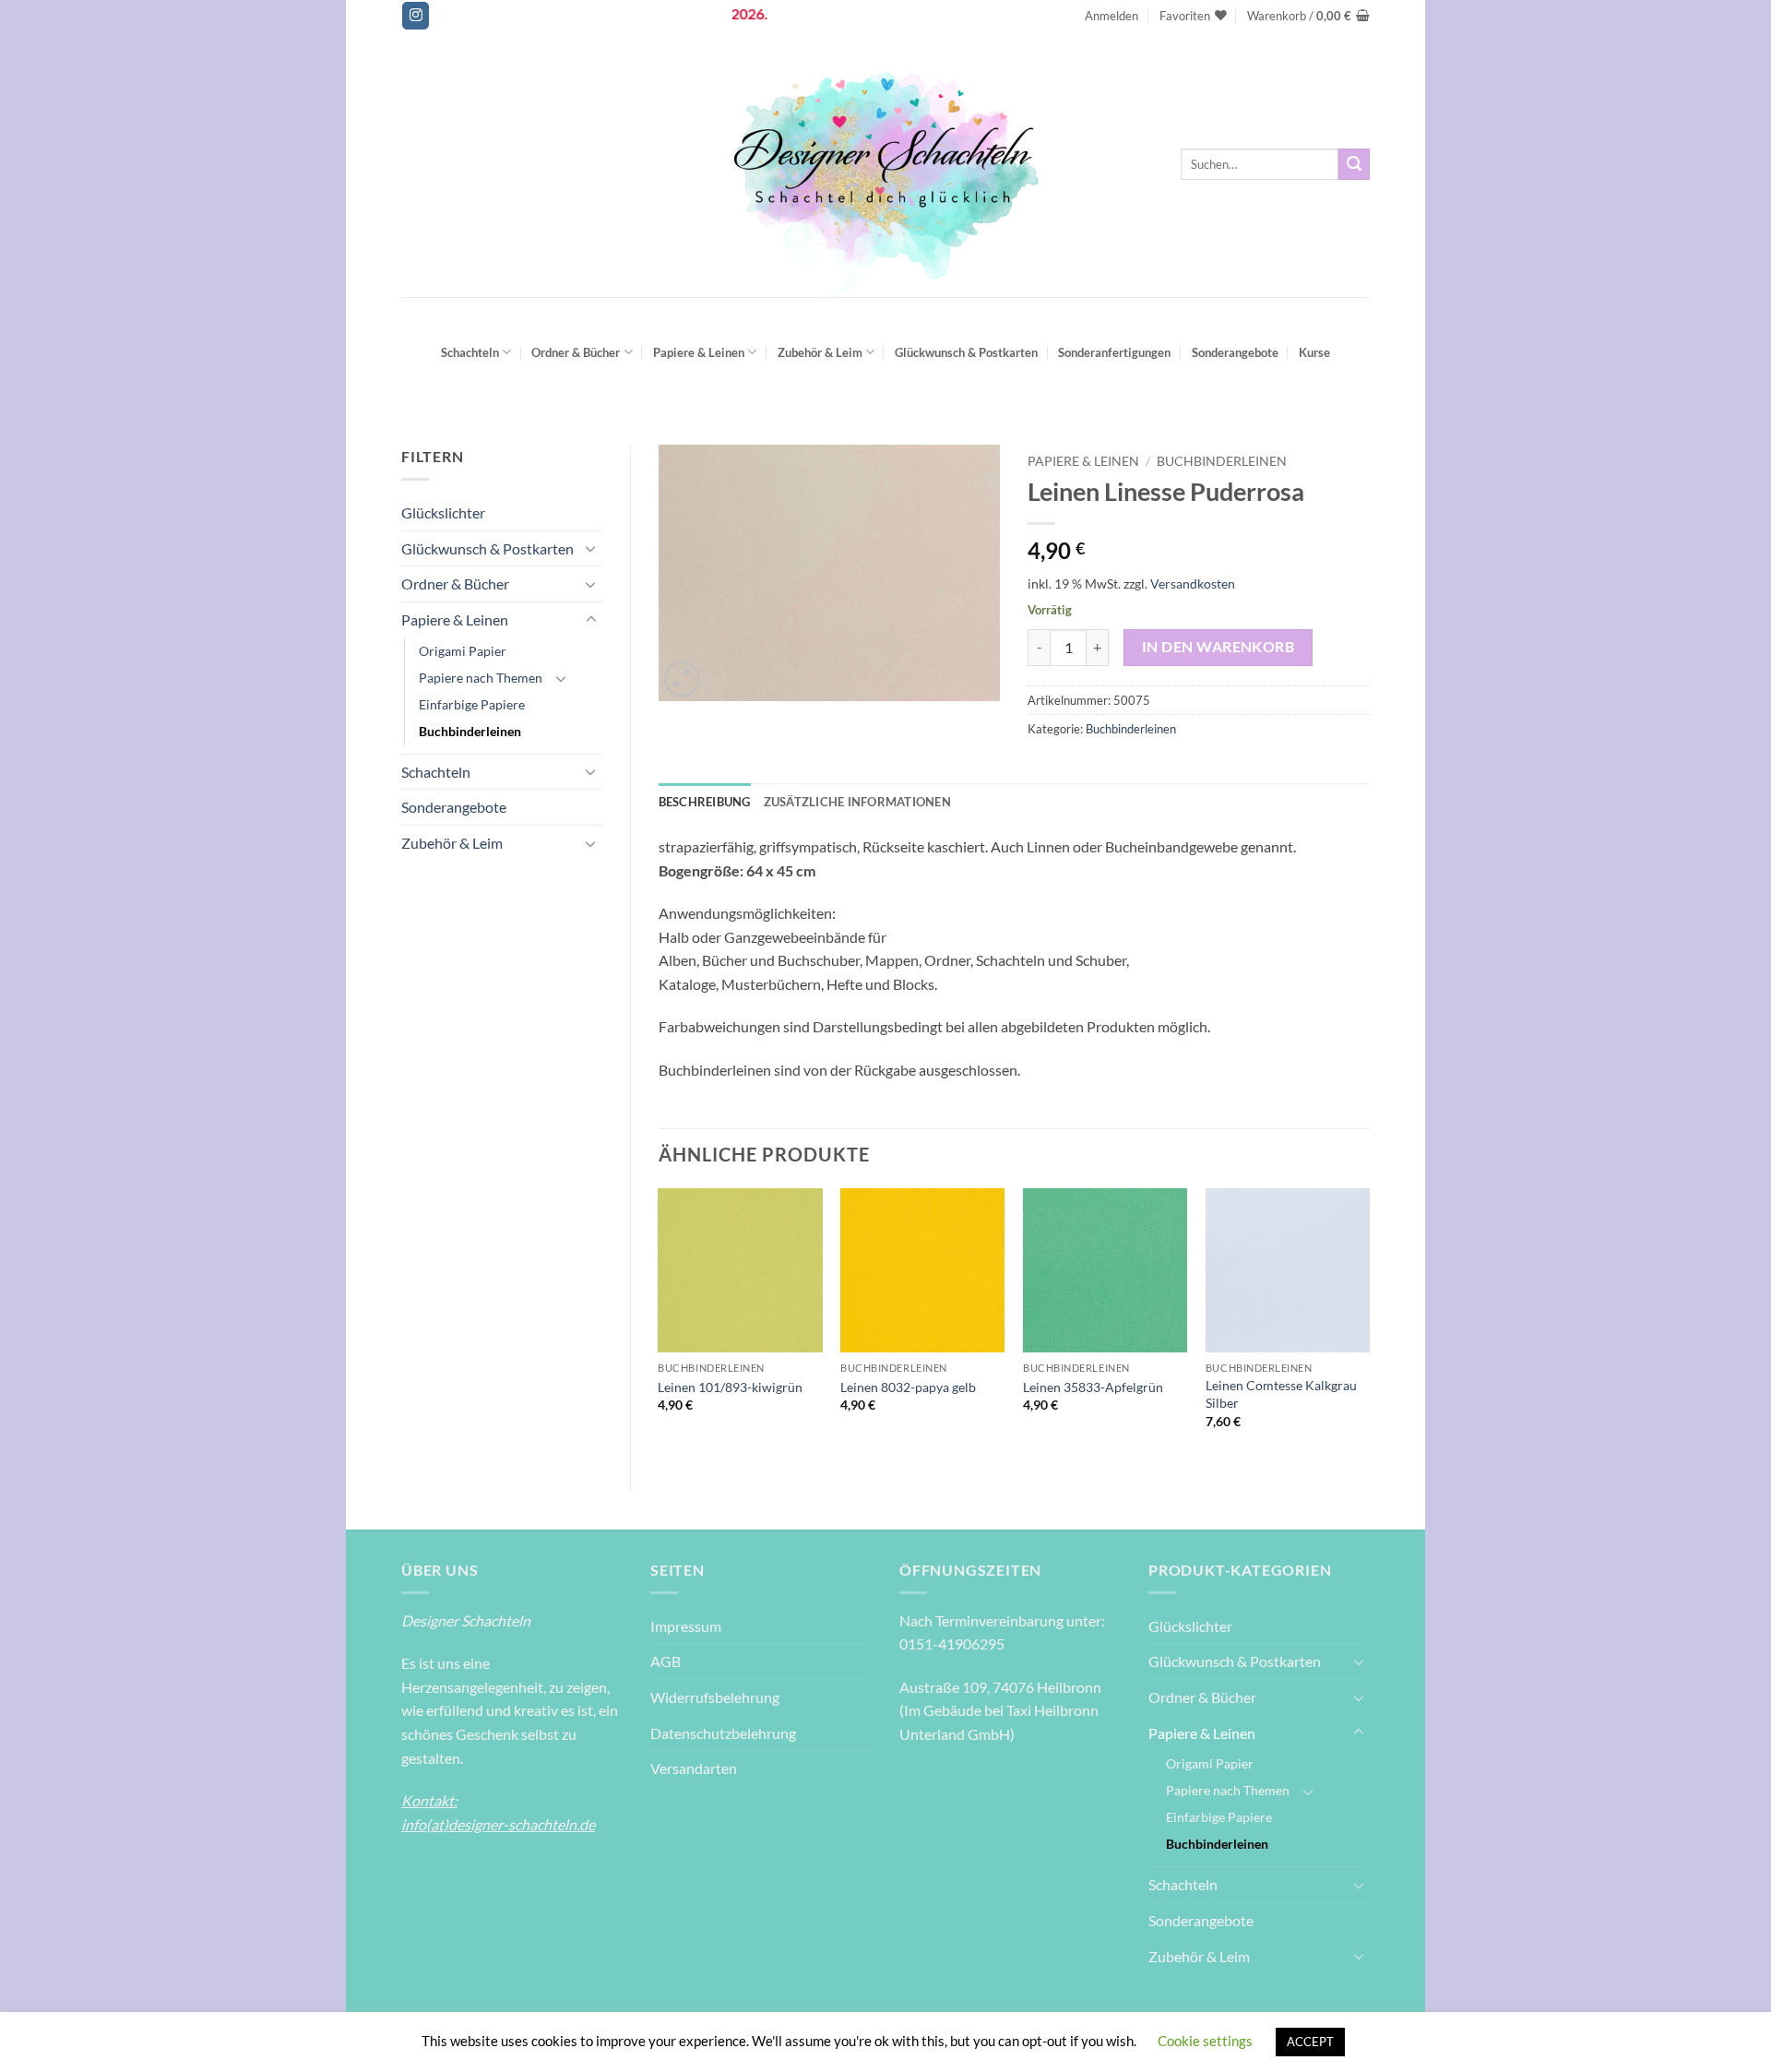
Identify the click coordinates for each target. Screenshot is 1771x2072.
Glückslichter (443, 512)
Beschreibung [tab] (705, 802)
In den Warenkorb (1218, 647)
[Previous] (660, 1325)
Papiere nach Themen (481, 678)
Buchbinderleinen (470, 731)
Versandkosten (1193, 583)
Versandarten (694, 1768)
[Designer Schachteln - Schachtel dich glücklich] (885, 164)
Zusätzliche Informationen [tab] (857, 802)
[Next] (1369, 1325)
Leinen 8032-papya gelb (908, 1387)
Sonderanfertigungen (1114, 352)
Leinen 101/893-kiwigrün (730, 1387)
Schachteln (470, 352)
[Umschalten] (591, 548)
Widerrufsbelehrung (715, 1697)
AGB (666, 1661)
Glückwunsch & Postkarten (966, 352)
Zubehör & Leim (820, 352)
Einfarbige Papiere (472, 704)
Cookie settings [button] (1205, 2041)
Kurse (1314, 352)
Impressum (686, 1626)
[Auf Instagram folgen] (416, 16)
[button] (1111, 16)
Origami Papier (463, 651)
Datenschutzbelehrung (723, 1733)
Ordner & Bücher (576, 352)
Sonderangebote (1235, 352)
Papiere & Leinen (699, 352)
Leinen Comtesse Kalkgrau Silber (1281, 1394)
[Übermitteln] (1354, 164)
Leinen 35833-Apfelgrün (1093, 1387)
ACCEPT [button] (1310, 2042)
